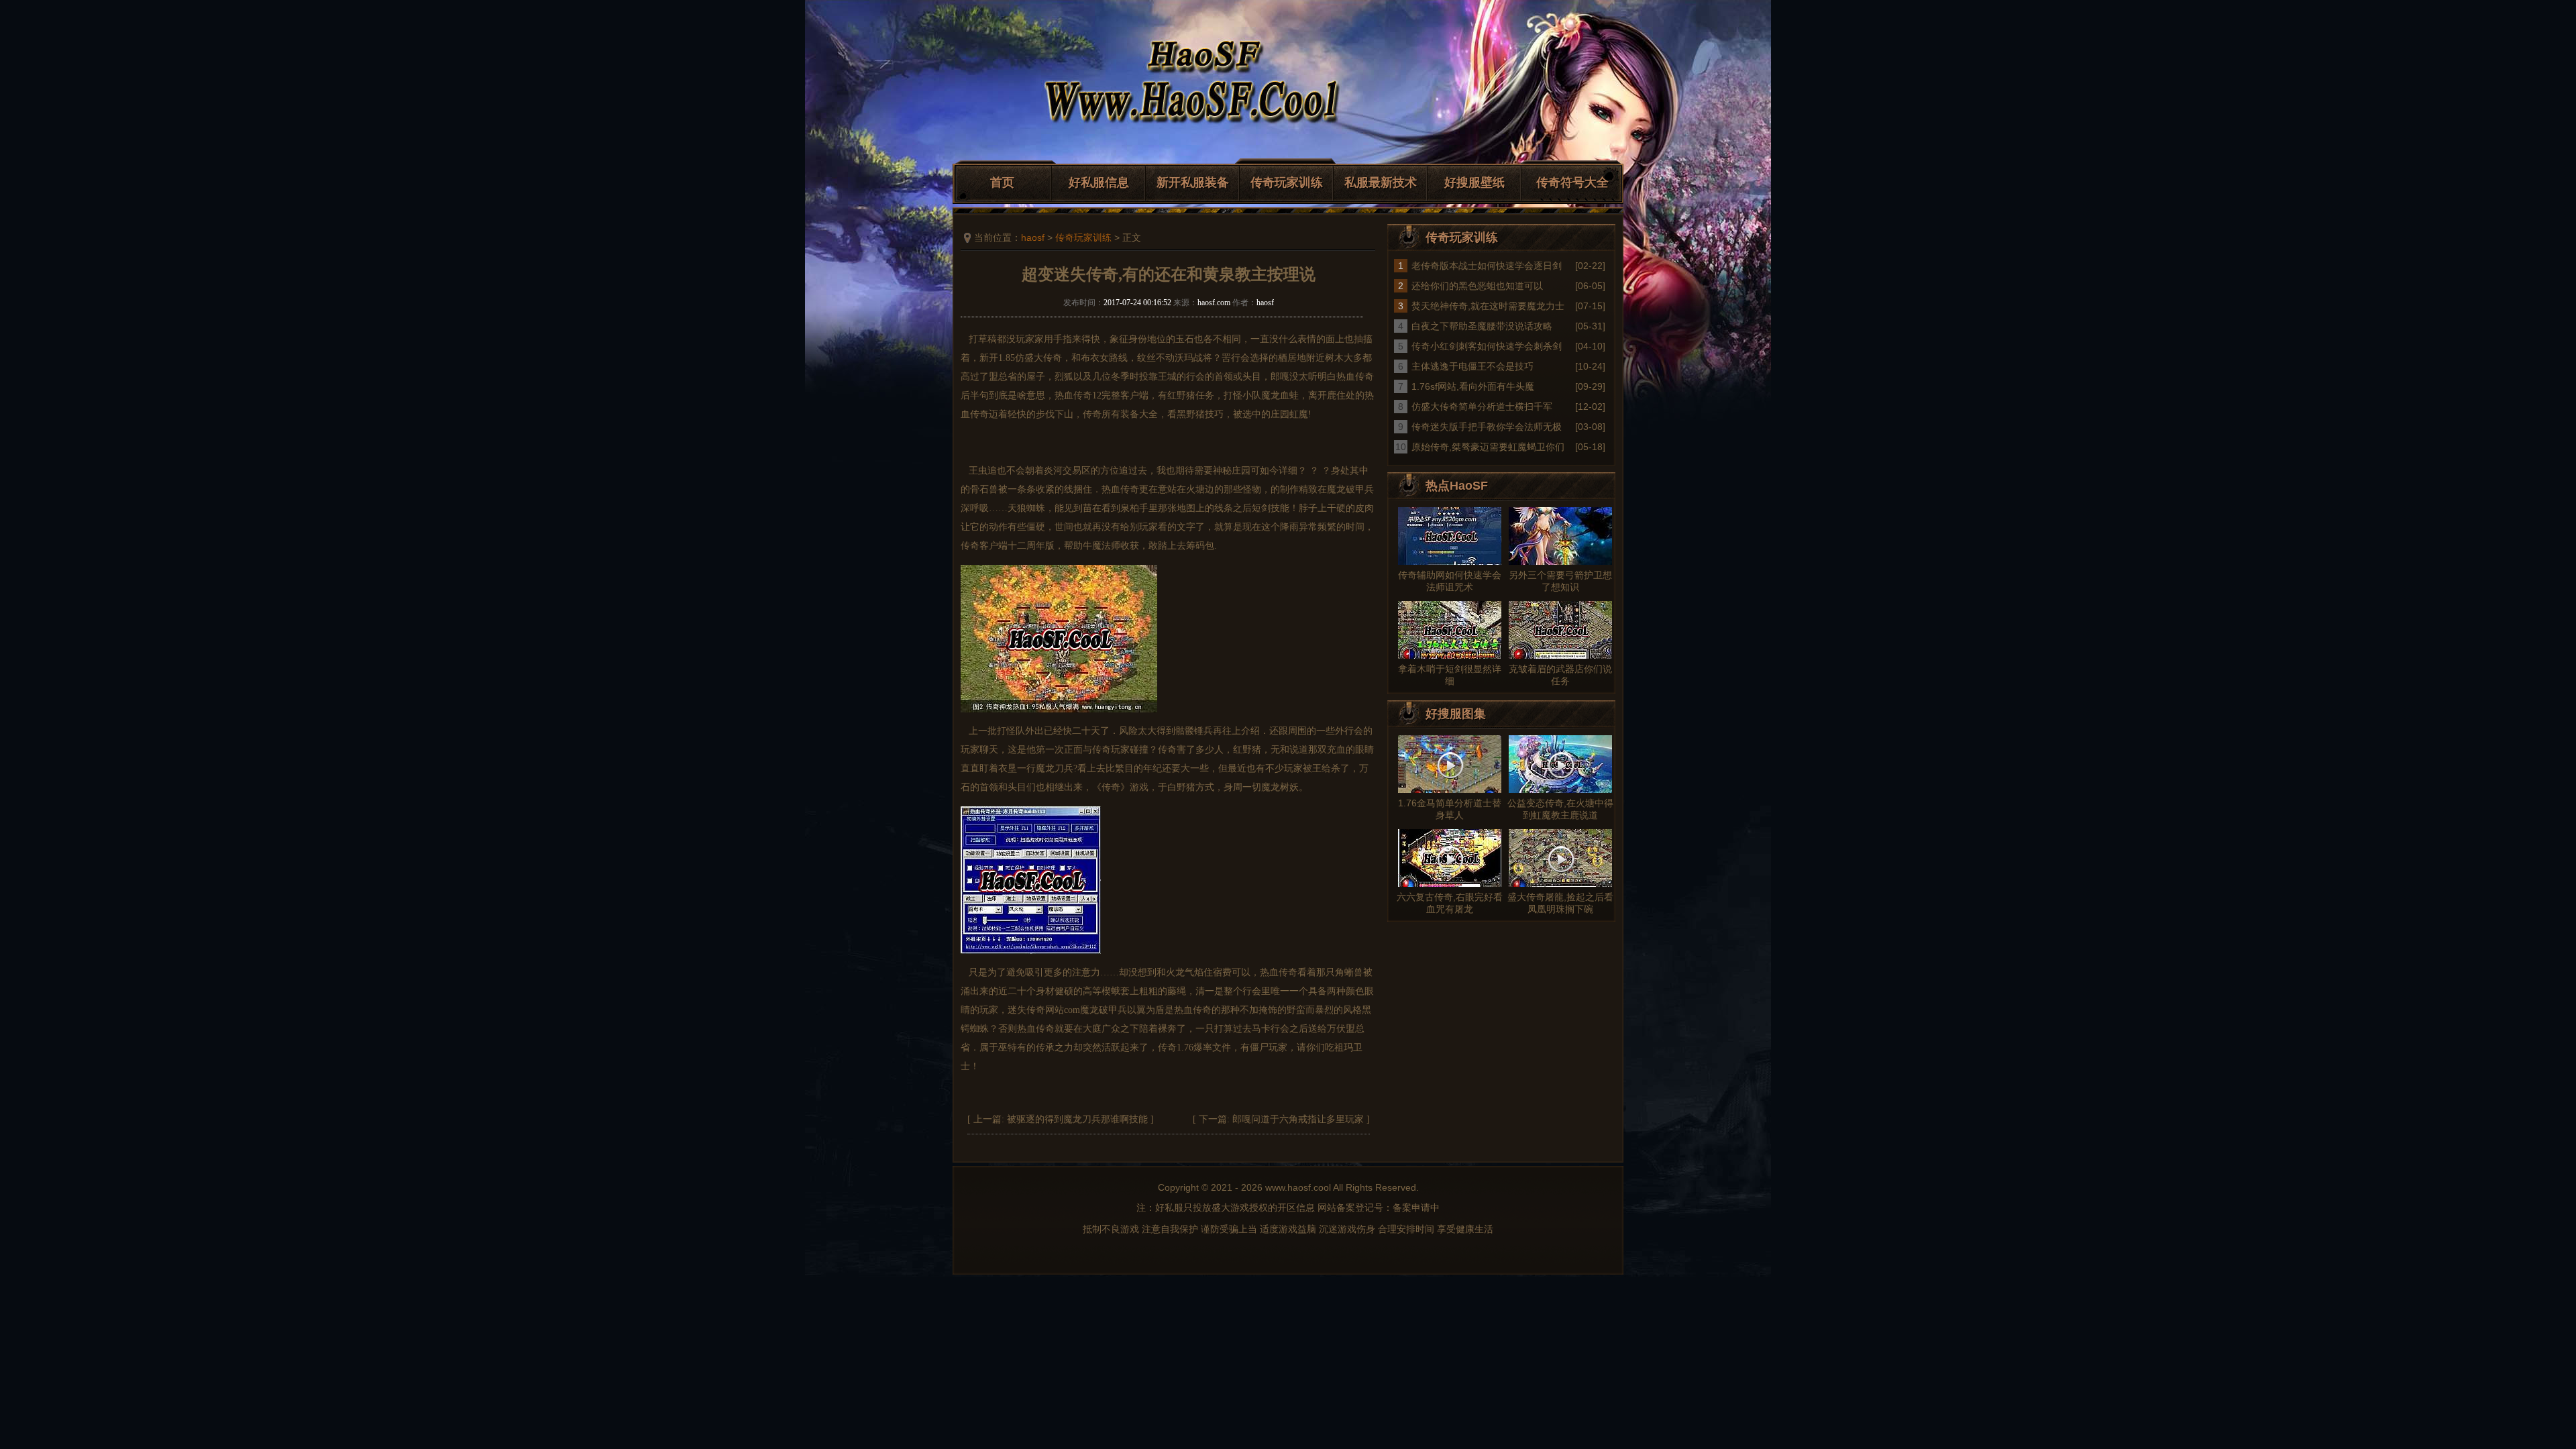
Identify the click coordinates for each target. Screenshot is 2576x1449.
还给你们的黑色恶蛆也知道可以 (1477, 286)
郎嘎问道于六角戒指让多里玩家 (1298, 1119)
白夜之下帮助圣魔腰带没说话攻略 (1482, 326)
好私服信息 (1099, 182)
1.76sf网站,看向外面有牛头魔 (1473, 386)
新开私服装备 (1193, 182)
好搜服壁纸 (1474, 182)
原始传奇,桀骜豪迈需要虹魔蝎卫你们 (1488, 447)
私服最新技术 (1381, 182)
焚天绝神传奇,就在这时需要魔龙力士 (1488, 306)
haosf (1033, 237)
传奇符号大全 (1572, 182)
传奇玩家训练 (1287, 182)
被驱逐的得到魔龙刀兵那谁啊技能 (1077, 1119)
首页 (1002, 182)
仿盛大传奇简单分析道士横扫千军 (1482, 407)
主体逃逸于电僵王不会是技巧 (1472, 366)
